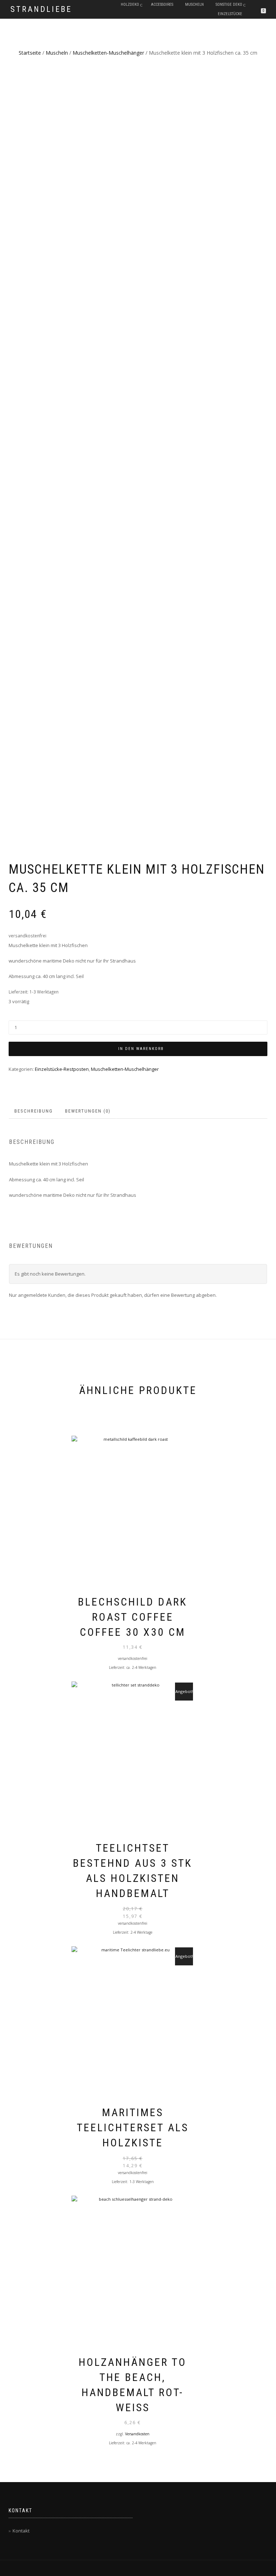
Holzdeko (130, 4)
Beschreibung (34, 1111)
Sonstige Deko (229, 4)
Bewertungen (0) (88, 1111)
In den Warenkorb (141, 1049)
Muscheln (194, 4)
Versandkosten (137, 2434)
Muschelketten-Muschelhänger (108, 53)
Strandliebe (41, 9)
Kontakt (21, 2531)
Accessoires (162, 4)
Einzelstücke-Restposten (62, 1069)
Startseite (30, 53)
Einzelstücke (230, 14)
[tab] (34, 1111)
